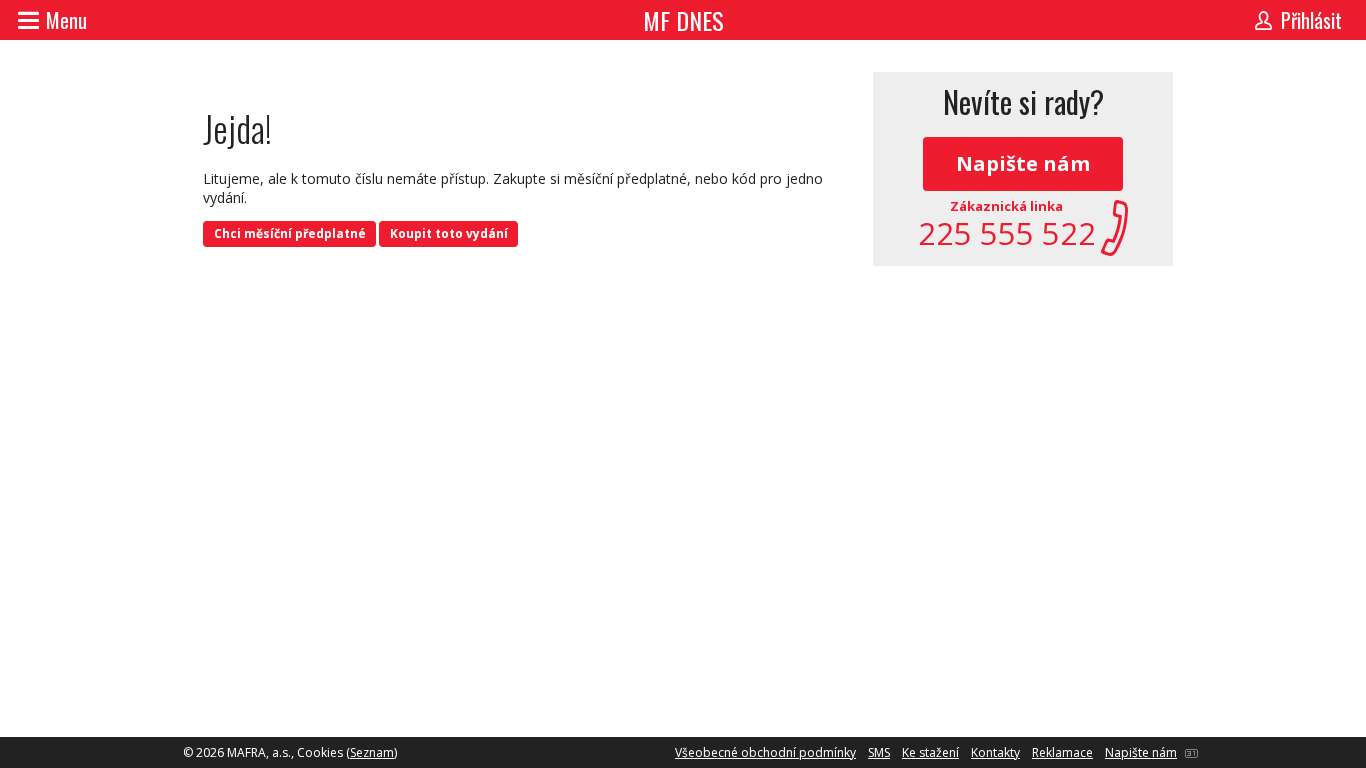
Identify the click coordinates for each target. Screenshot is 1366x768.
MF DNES (683, 20)
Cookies (320, 752)
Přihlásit (1311, 20)
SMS (879, 752)
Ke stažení (930, 752)
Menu (66, 20)
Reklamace (1062, 752)
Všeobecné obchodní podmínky (765, 752)
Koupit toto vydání (449, 233)
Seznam (372, 752)
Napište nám (1023, 163)
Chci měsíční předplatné (290, 233)
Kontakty (995, 752)
